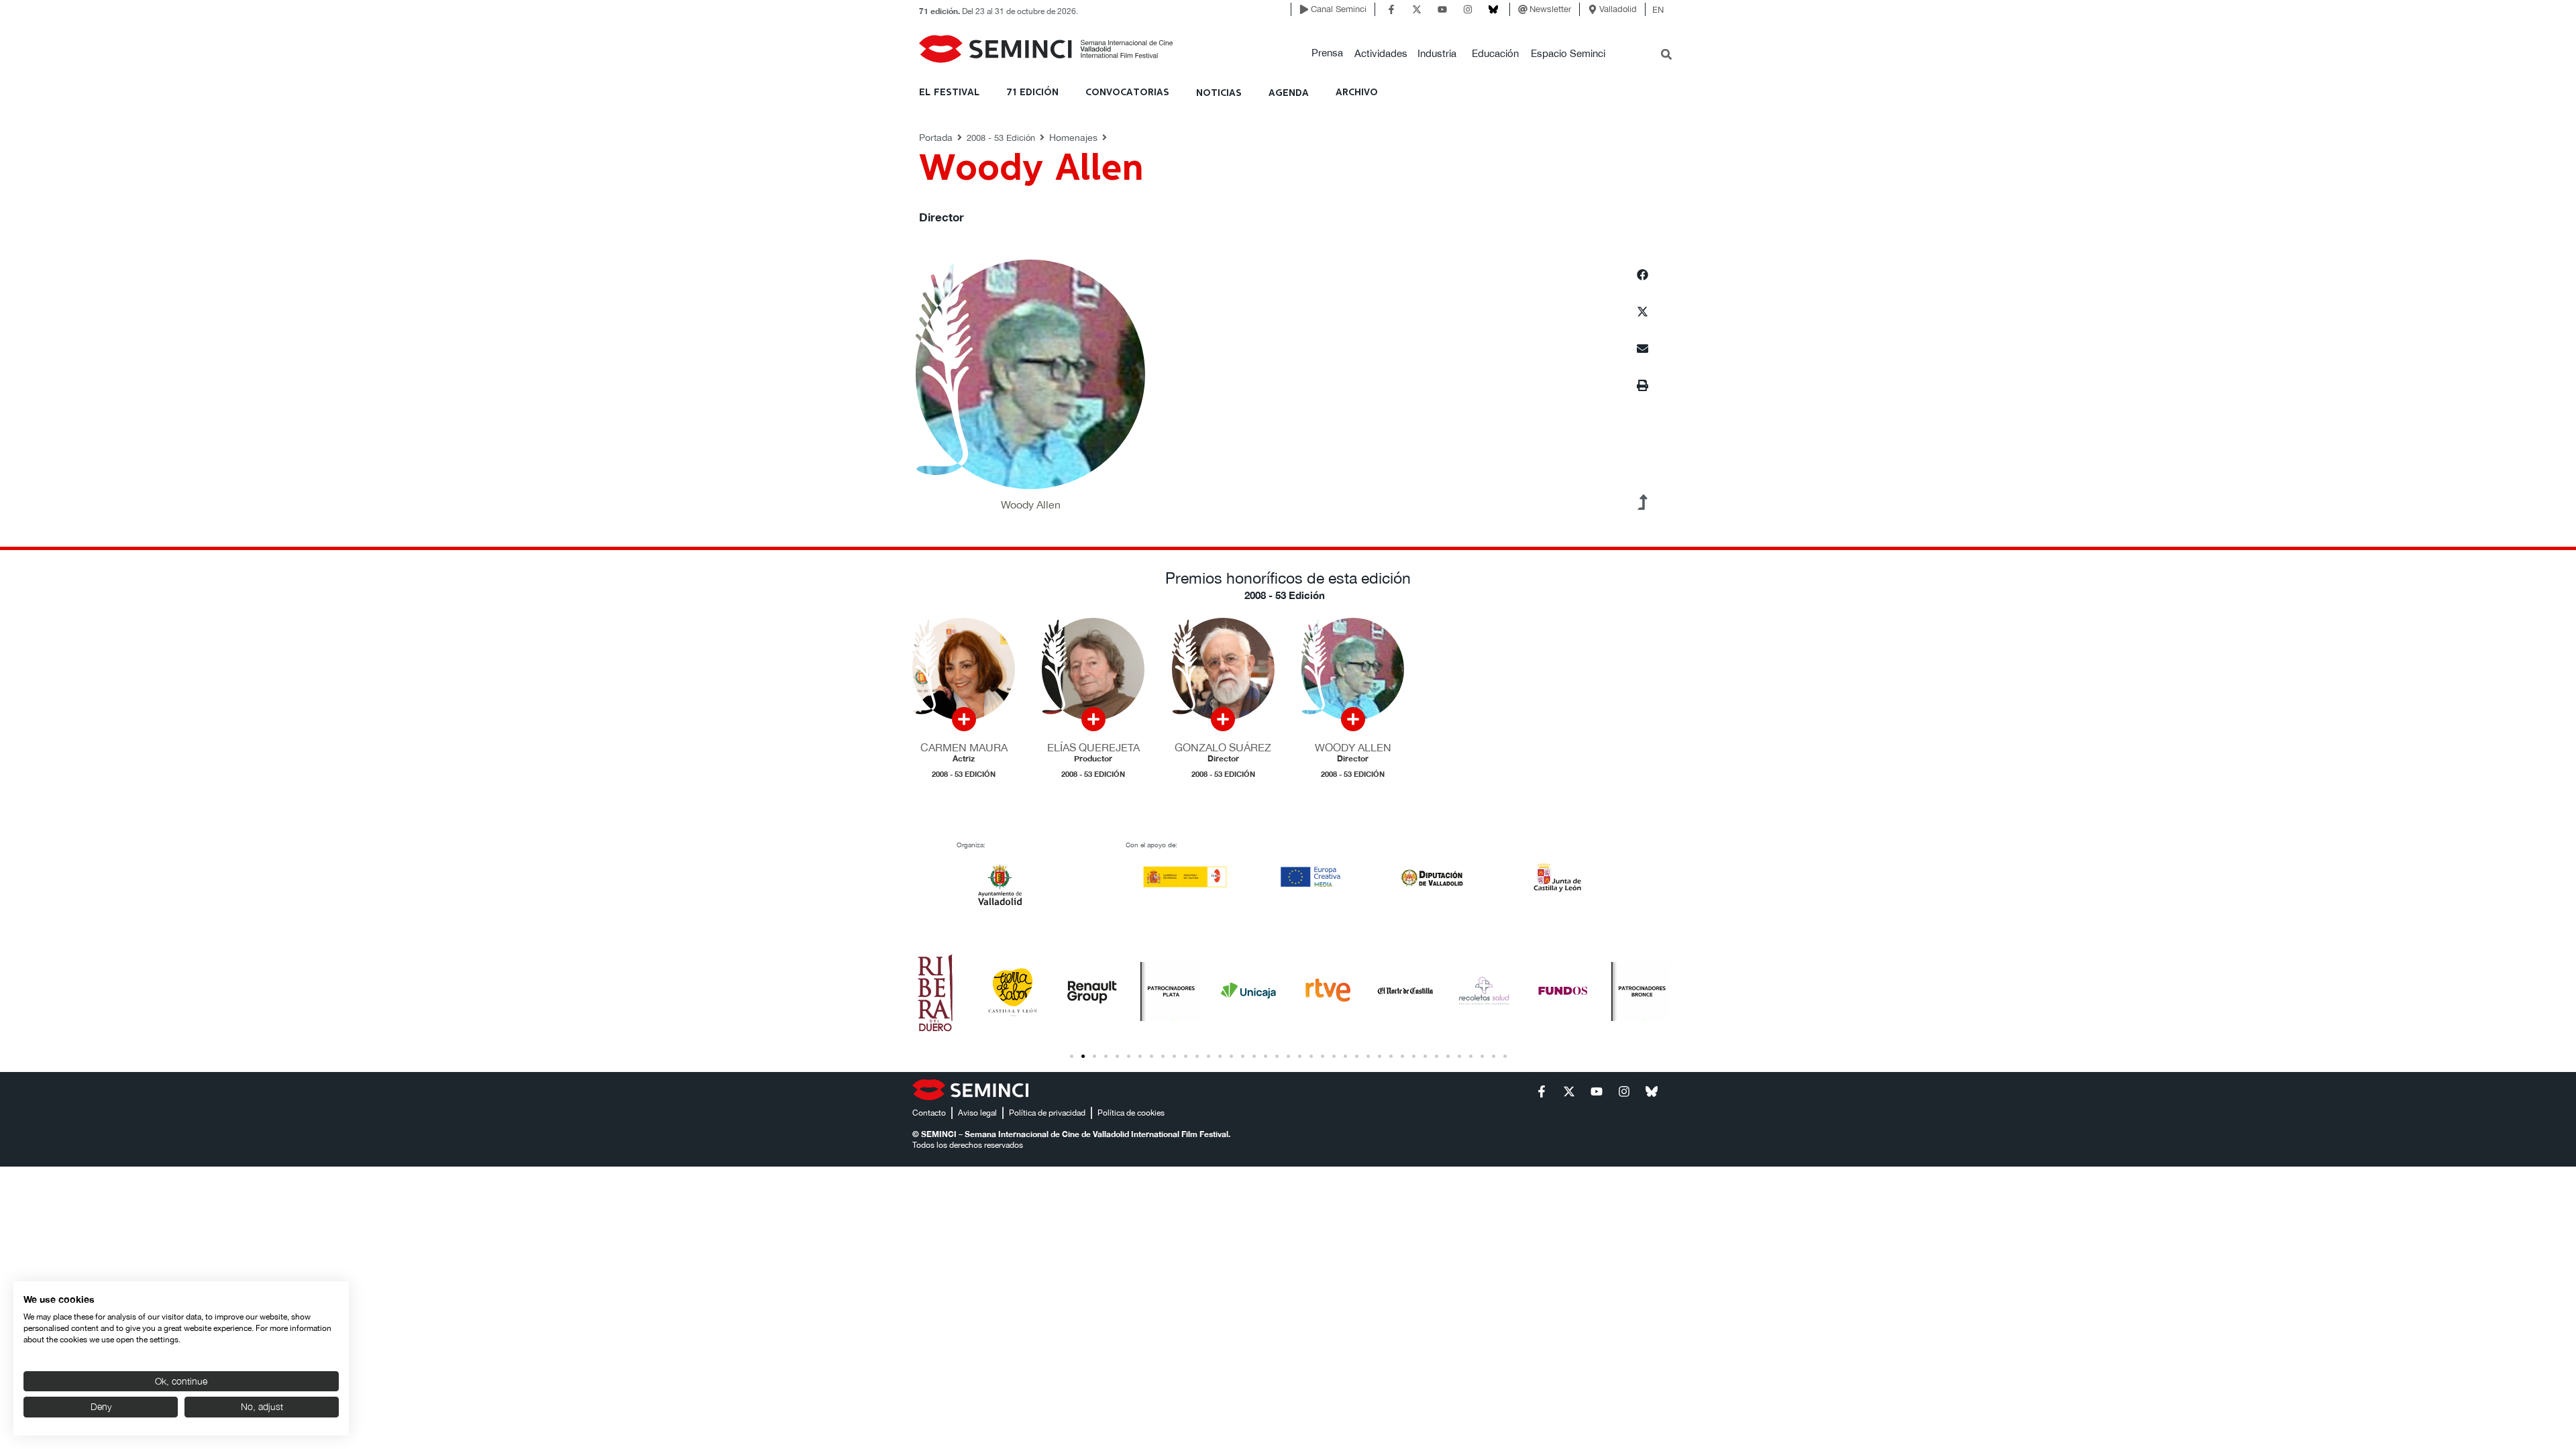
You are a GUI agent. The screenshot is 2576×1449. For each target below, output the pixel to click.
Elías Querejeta (1093, 747)
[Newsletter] (1523, 9)
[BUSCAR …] (1666, 56)
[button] (1327, 53)
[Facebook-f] (1391, 9)
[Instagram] (1468, 9)
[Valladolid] (1593, 9)
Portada (936, 138)
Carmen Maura (964, 747)
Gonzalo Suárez (1223, 747)
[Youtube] (1442, 9)
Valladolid (1618, 9)
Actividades (1381, 53)
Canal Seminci (1339, 9)
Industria (1437, 53)
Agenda (1289, 93)
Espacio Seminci (1568, 53)
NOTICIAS (1219, 93)
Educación (1495, 53)
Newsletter (1550, 9)
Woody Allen (1353, 747)
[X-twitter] (1417, 9)
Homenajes (1073, 138)
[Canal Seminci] (1304, 9)
